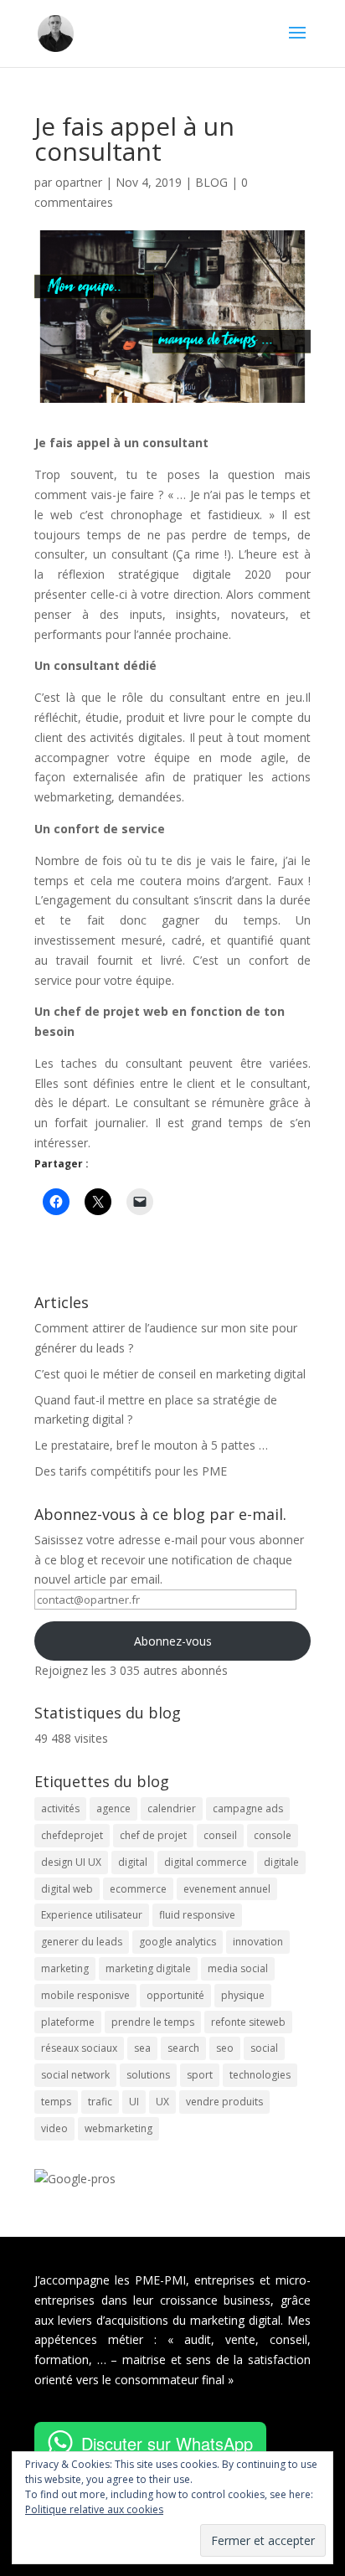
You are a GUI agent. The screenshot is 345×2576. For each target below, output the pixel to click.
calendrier (172, 1808)
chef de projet (153, 1835)
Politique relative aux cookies (94, 2509)
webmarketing (118, 2128)
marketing (65, 1968)
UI (134, 2102)
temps (56, 2102)
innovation (258, 1942)
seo (225, 2048)
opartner (79, 182)
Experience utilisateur (92, 1915)
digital (133, 1862)
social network (75, 2075)
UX (162, 2102)
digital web (67, 1889)
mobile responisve (85, 1995)
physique (243, 1995)
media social (238, 1968)
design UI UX (71, 1862)
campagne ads (248, 1808)
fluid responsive (197, 1915)
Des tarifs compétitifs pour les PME (131, 1471)
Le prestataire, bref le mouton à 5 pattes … (151, 1445)
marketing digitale (148, 1968)
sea (142, 2048)
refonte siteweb (248, 2022)
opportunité (175, 1995)
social (264, 2048)
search (183, 2048)
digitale (281, 1862)
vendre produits (224, 2102)
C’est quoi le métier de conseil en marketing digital (170, 1374)
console (273, 1835)
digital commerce (206, 1862)
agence (113, 1808)
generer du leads (82, 1942)
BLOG (211, 182)
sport (200, 2075)
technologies (260, 2075)
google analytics (178, 1942)
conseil (220, 1835)
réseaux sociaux (79, 2048)
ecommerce (138, 1889)
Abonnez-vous (173, 1641)
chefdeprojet (72, 1835)
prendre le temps (153, 2022)
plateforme (68, 2022)
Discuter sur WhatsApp (167, 2443)
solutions (148, 2075)
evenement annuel (227, 1889)
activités (60, 1808)
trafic (100, 2102)
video (54, 2128)
